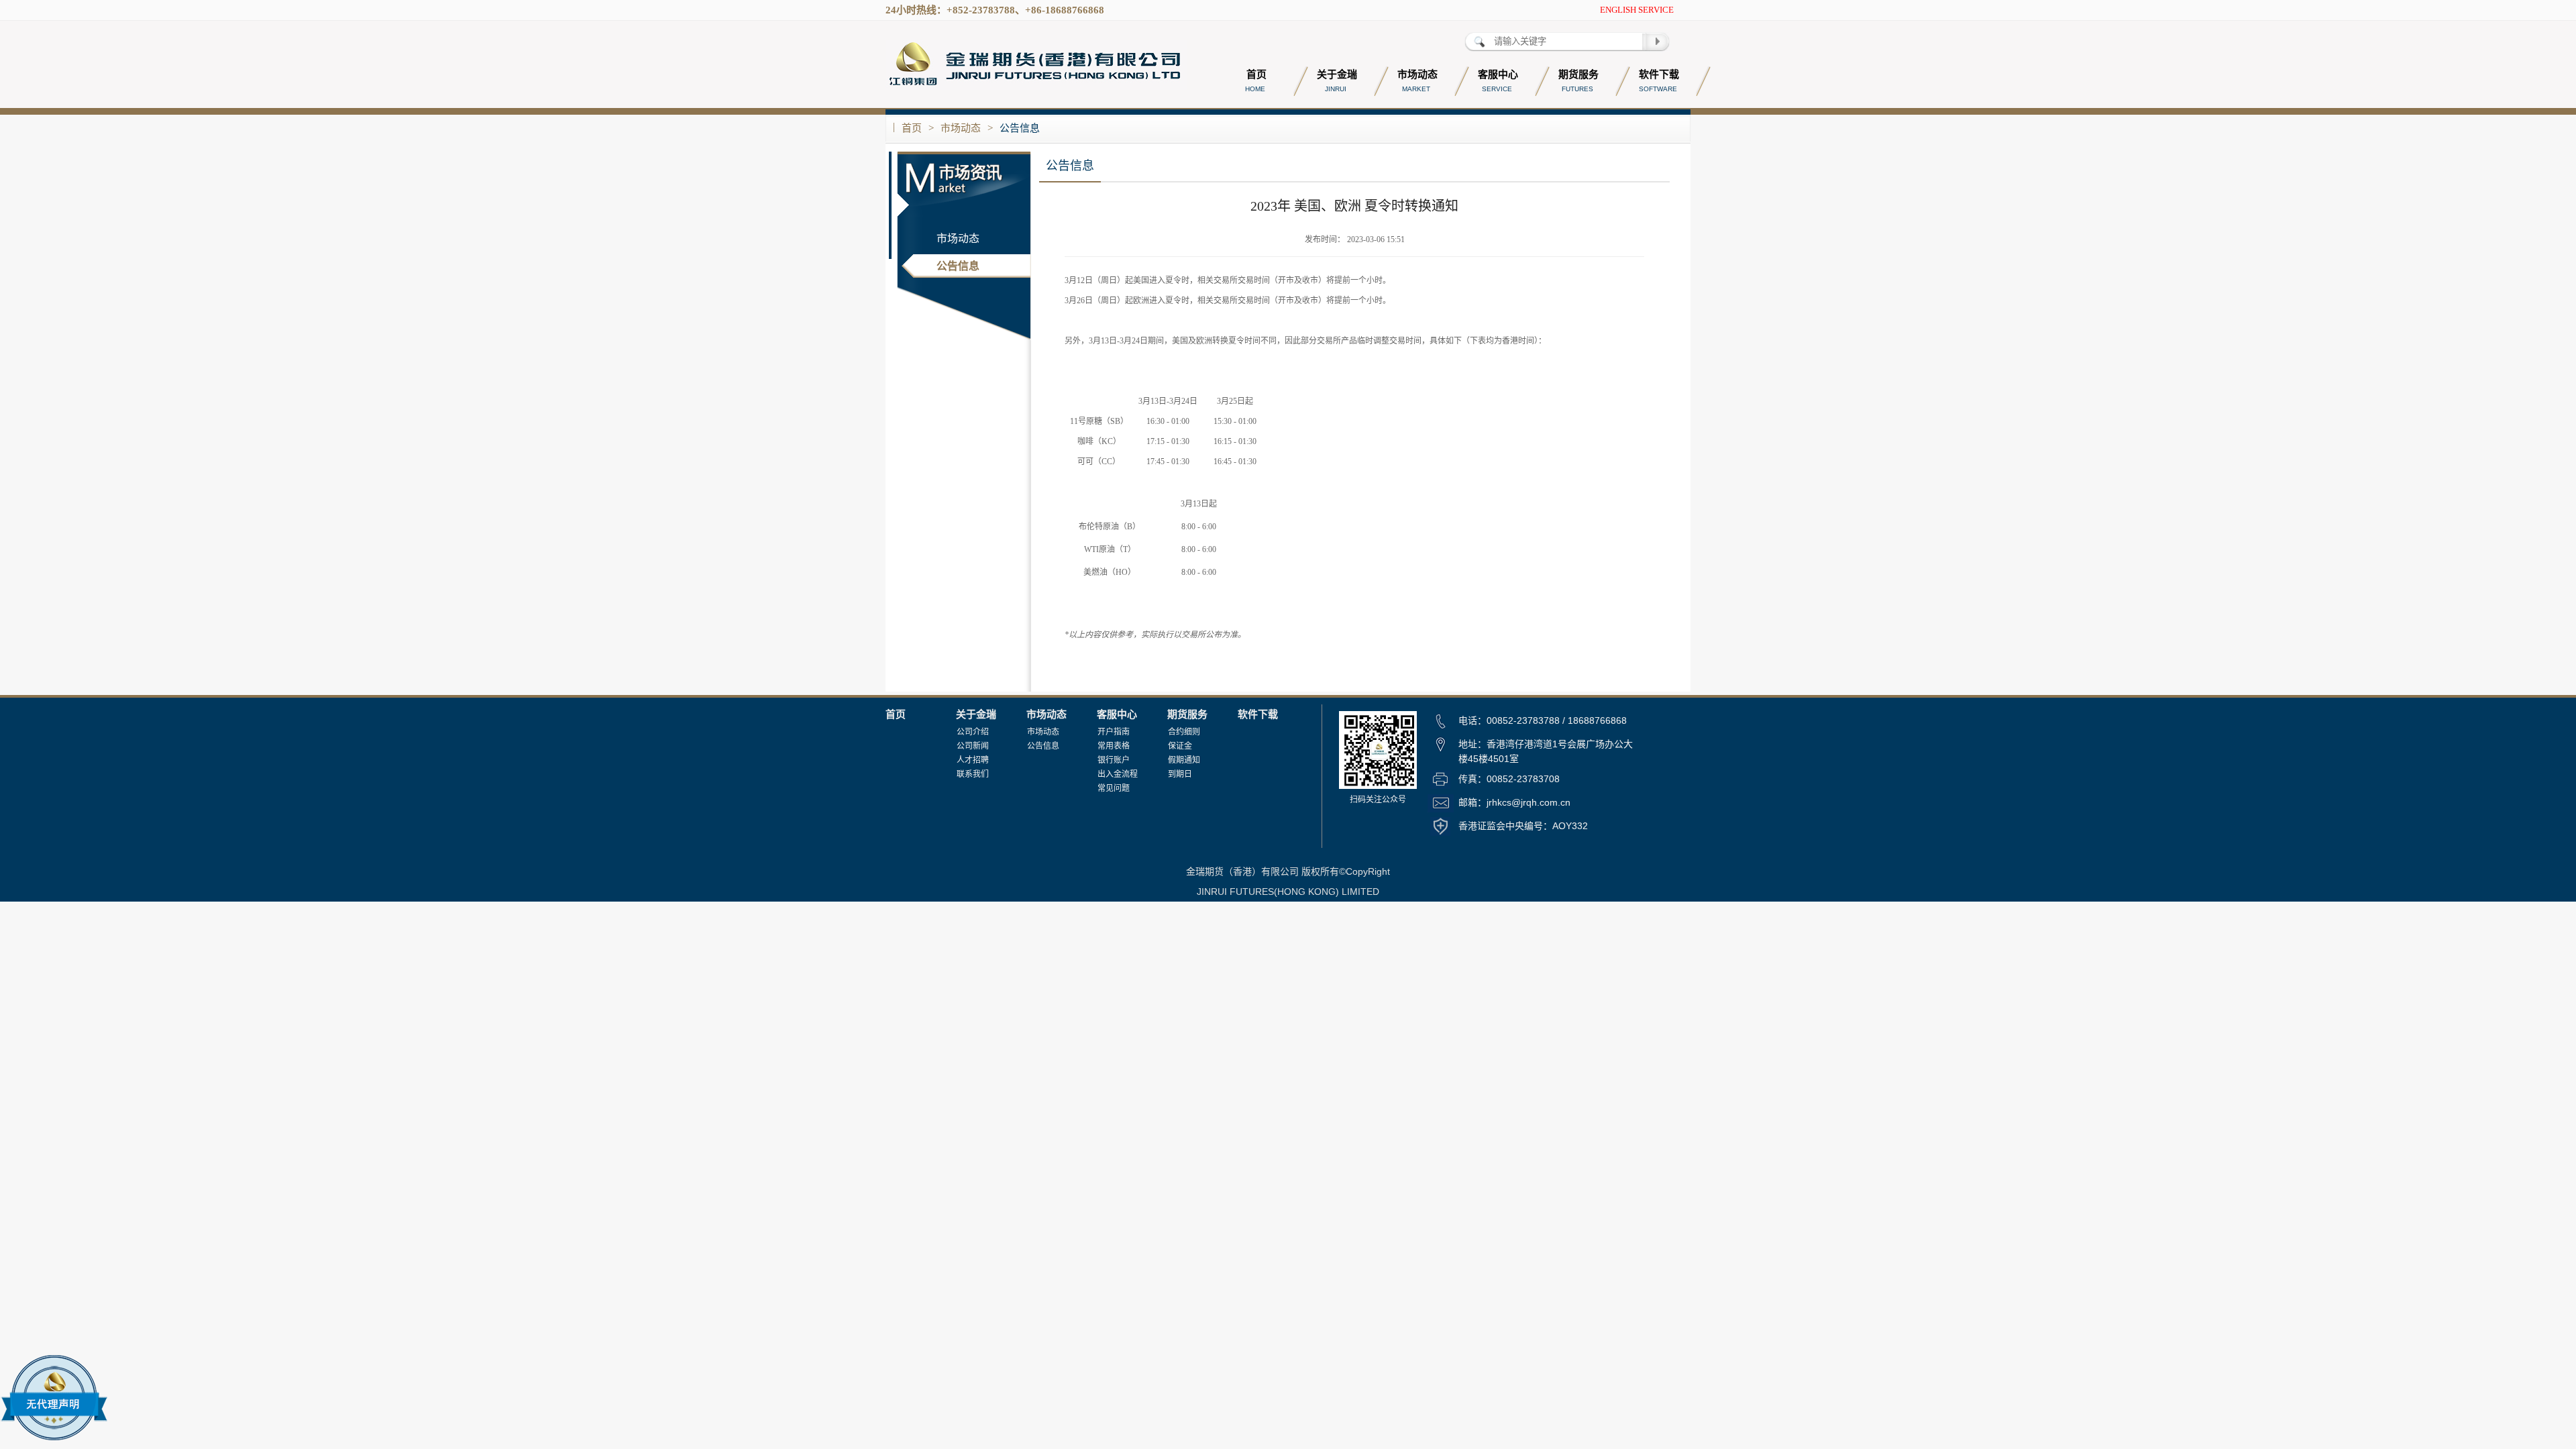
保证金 (1180, 746)
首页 (912, 128)
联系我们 (973, 774)
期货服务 (1187, 714)
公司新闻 (973, 746)
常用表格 (1114, 746)
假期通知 (1184, 760)
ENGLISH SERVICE (1637, 10)
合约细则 (1184, 732)
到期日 (1180, 774)
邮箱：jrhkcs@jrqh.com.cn (1514, 802)
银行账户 (1114, 760)
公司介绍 (973, 732)
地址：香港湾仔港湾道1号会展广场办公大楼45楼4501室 (1546, 751)
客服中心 (1117, 714)
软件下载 (1258, 714)
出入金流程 (1118, 774)
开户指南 (1114, 732)
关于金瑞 (976, 714)
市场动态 (961, 128)
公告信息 (1020, 128)
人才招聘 (973, 760)
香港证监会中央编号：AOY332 (1523, 826)
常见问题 (1114, 788)
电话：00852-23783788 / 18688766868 (1543, 720)
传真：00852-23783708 (1509, 779)
